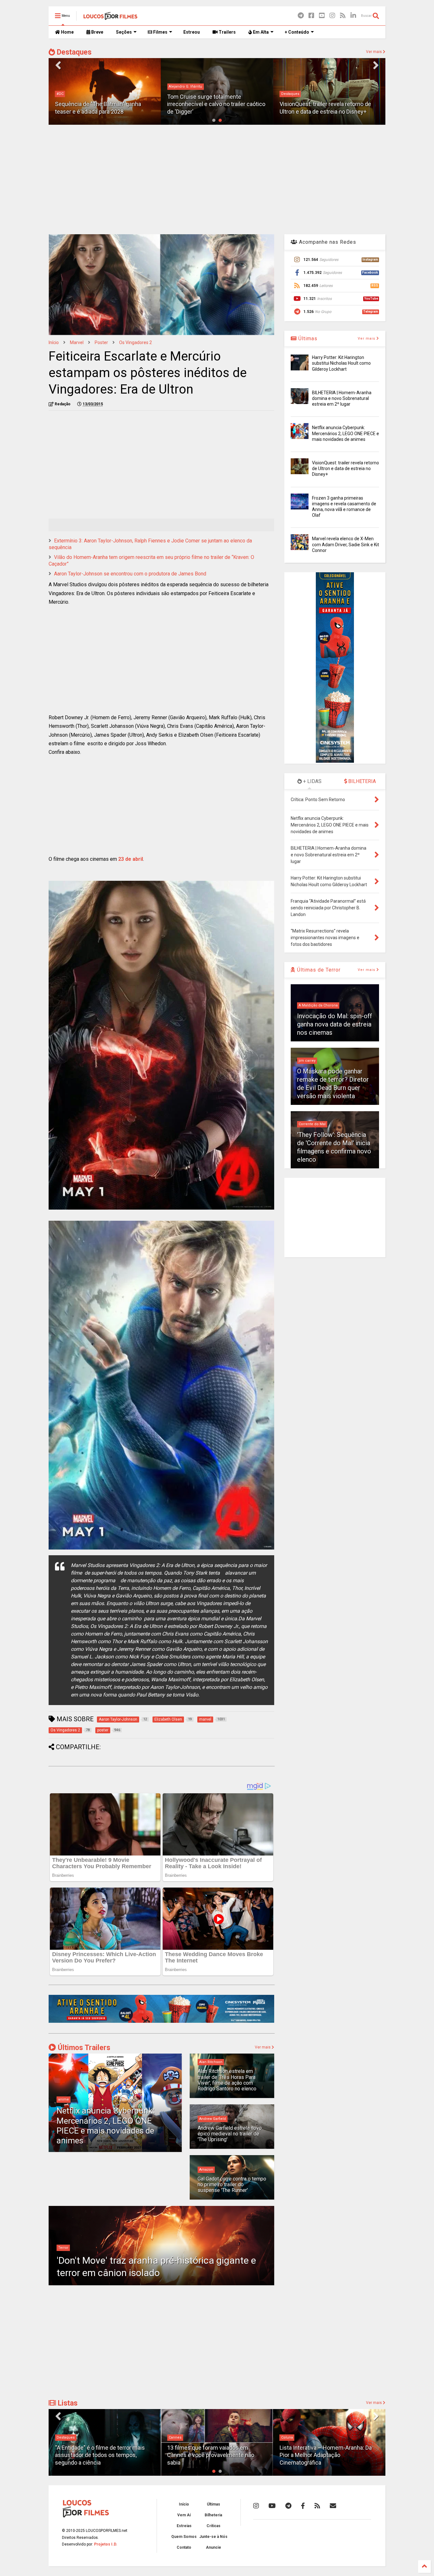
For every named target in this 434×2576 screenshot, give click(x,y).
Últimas (307, 339)
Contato (184, 2547)
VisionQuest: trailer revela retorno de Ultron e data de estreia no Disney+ (346, 468)
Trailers (227, 32)
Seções (124, 32)
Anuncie (214, 2547)
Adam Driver (292, 94)
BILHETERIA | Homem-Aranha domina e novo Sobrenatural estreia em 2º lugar (342, 398)
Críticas (214, 2526)
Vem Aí (184, 2515)
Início (54, 342)
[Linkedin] (353, 16)
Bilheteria (213, 2515)
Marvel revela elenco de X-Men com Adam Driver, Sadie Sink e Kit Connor (346, 544)
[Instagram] (332, 16)
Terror (63, 2248)
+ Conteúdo (297, 32)
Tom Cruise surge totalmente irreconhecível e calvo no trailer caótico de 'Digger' (104, 104)
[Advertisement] (217, 179)
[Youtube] (322, 16)
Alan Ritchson (211, 2062)
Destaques (73, 52)
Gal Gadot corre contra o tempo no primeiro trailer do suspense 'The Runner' (232, 2185)
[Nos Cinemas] (161, 2022)
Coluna (175, 2437)
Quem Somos (184, 2537)
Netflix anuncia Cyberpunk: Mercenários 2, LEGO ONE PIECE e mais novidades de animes (105, 2126)
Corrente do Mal (312, 1124)
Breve (97, 32)
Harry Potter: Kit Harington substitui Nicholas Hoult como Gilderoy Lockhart (341, 363)
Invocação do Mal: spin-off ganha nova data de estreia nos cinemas (335, 1024)
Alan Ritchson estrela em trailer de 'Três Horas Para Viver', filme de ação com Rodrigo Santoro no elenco (227, 2080)
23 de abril (131, 859)
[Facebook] (311, 16)
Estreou (192, 32)
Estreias (184, 2526)
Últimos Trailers (83, 2048)
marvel (77, 342)
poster (101, 342)
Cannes (63, 2437)
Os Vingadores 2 (136, 342)
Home (67, 32)
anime (64, 2099)
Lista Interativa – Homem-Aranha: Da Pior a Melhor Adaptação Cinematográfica (213, 2455)
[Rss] (343, 16)
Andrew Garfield (213, 2119)
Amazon (206, 2170)
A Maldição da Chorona (318, 1005)
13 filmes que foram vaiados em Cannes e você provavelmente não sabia (98, 2455)
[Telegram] (301, 16)
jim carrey (307, 1061)
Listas (67, 2403)
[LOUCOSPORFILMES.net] (110, 18)
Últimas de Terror (318, 970)
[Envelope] (333, 2506)
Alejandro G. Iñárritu (73, 86)
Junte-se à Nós (213, 2537)
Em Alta (260, 32)
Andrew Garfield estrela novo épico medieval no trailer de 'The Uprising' (230, 2134)
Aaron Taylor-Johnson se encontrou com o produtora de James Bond (130, 574)
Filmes (160, 32)
